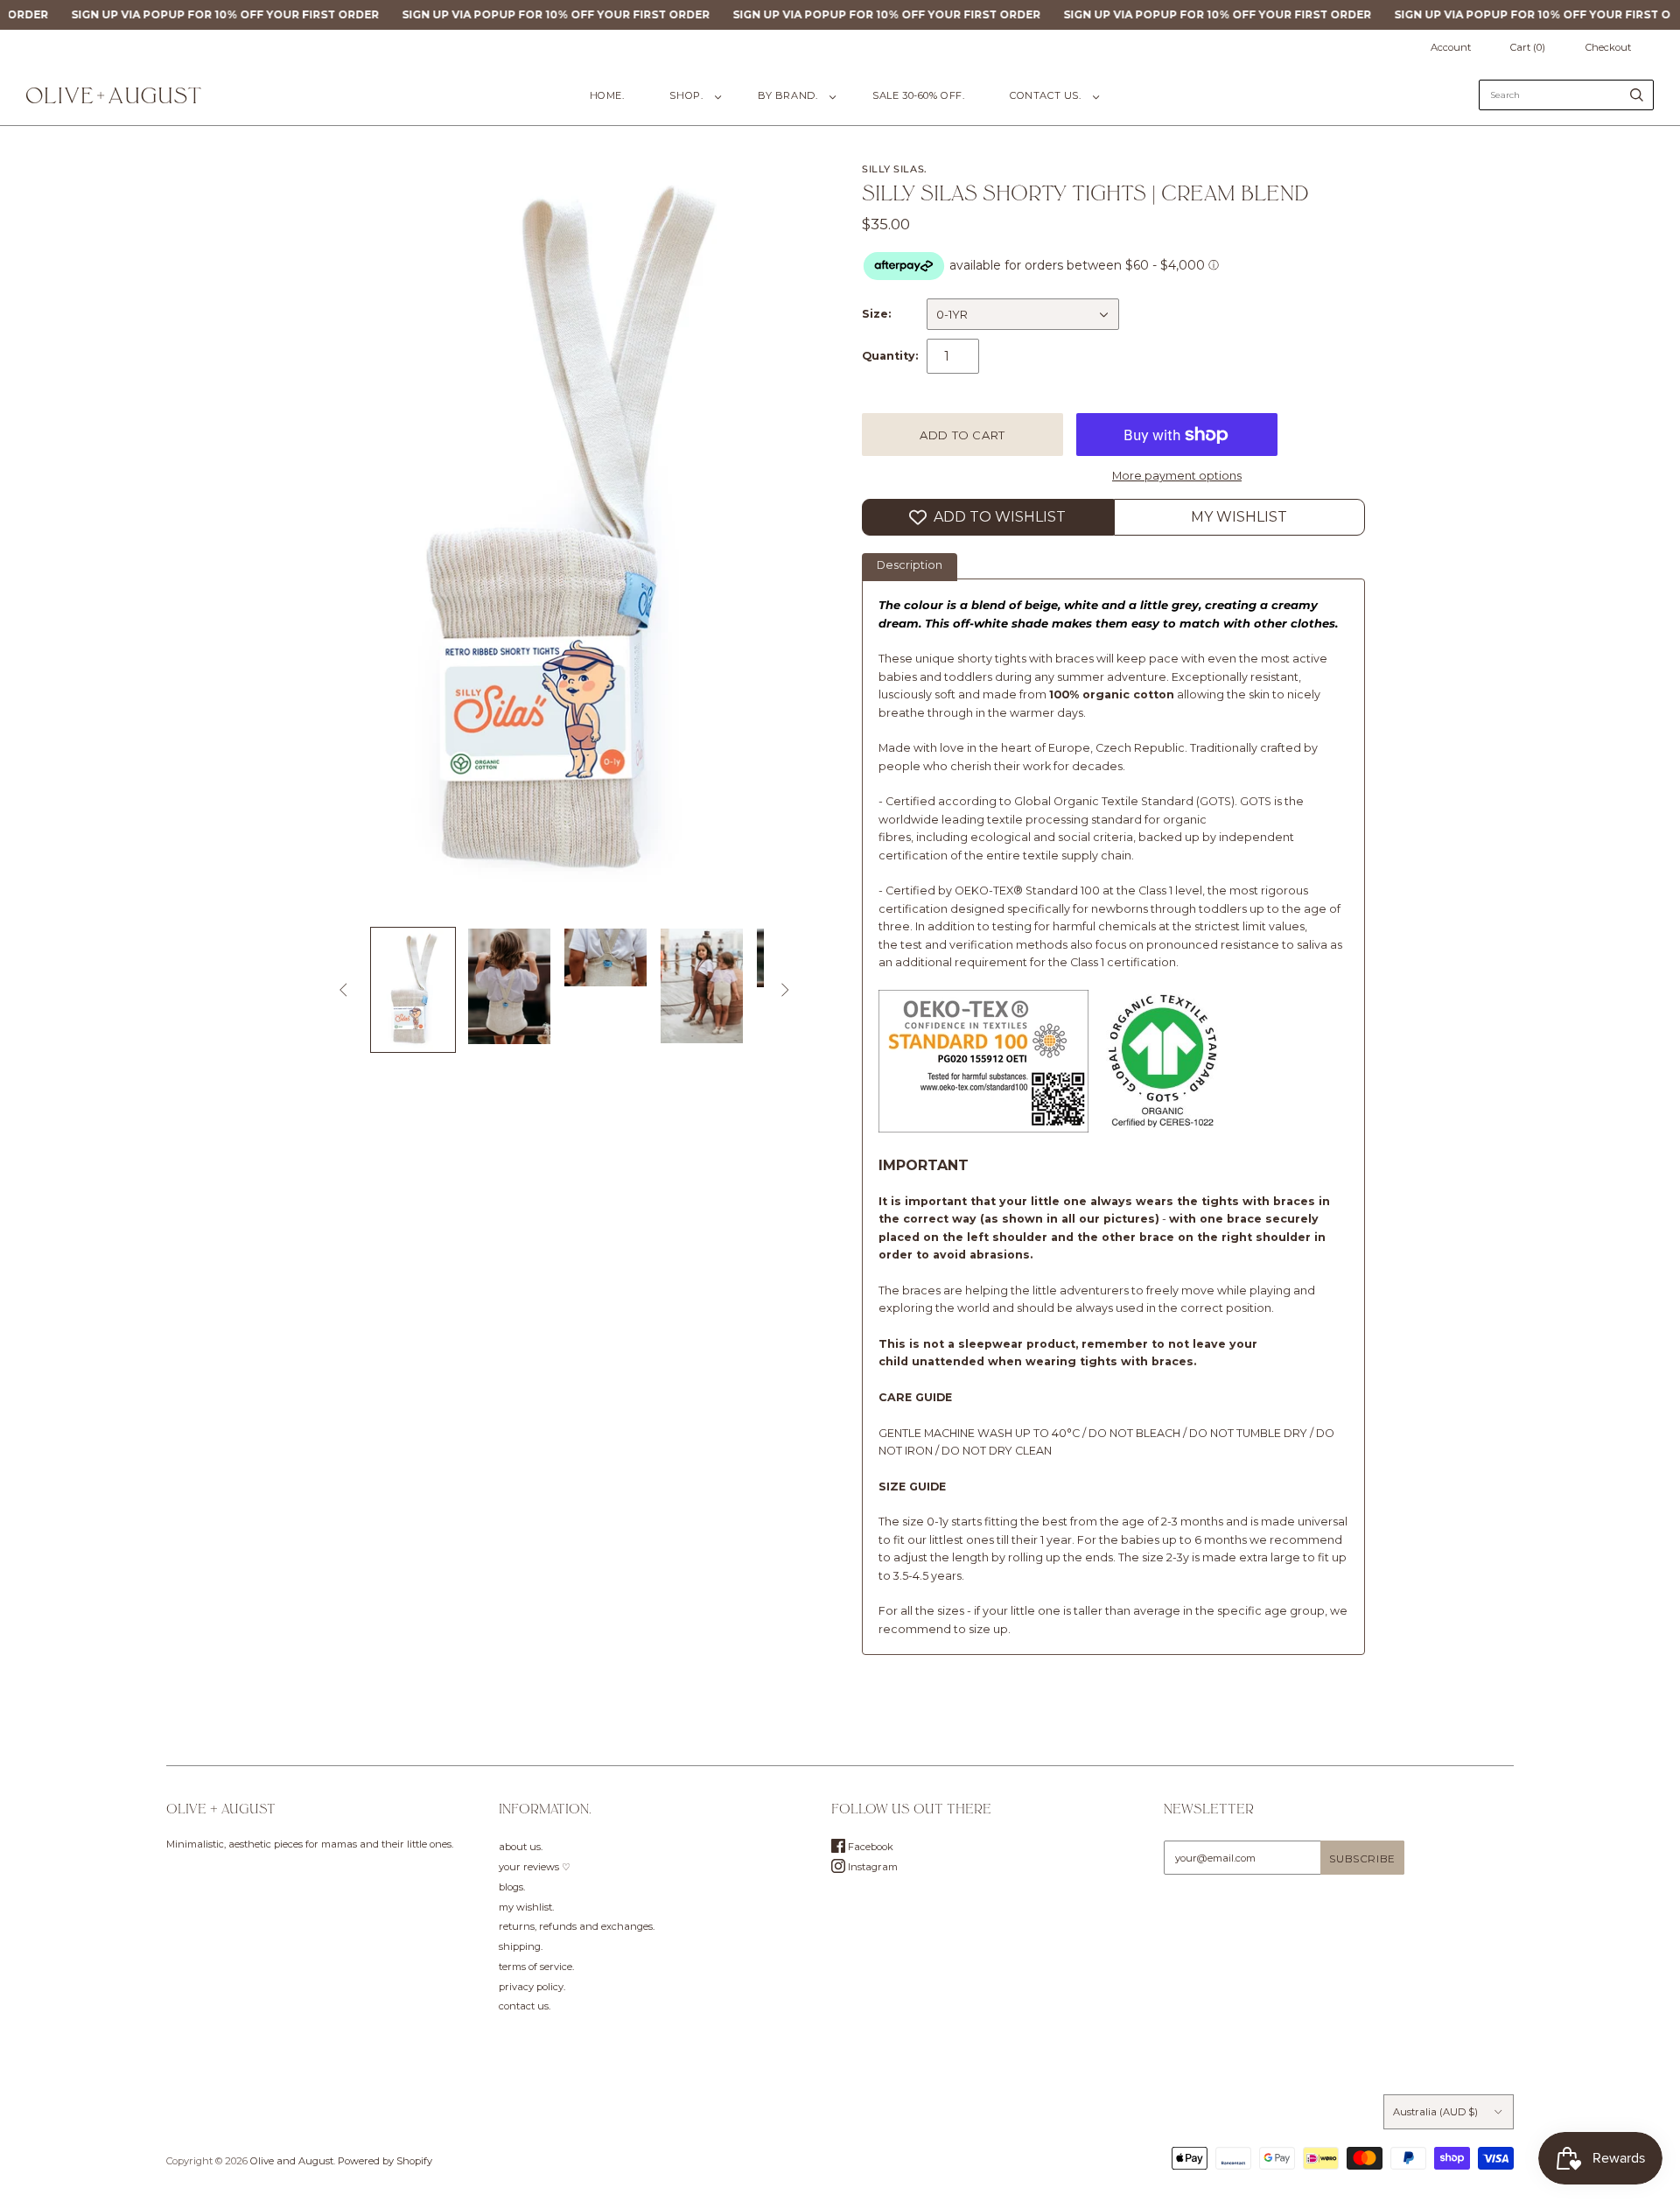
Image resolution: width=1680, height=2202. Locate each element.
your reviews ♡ (535, 1867)
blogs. (512, 1887)
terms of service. (536, 1967)
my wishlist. (526, 1907)
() (1528, 47)
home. (607, 95)
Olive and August (292, 2161)
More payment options (1177, 476)
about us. (521, 1847)
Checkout (1608, 47)
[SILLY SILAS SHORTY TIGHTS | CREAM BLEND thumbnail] (413, 990)
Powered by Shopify (385, 2161)
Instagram (871, 1867)
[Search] (1637, 95)
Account (1451, 47)
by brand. (787, 95)
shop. (686, 95)
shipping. (521, 1946)
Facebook (869, 1847)
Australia (1435, 2112)
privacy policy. (532, 1987)
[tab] (910, 567)
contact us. (1045, 95)
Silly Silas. (895, 169)
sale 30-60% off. (918, 95)
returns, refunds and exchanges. (577, 1926)
